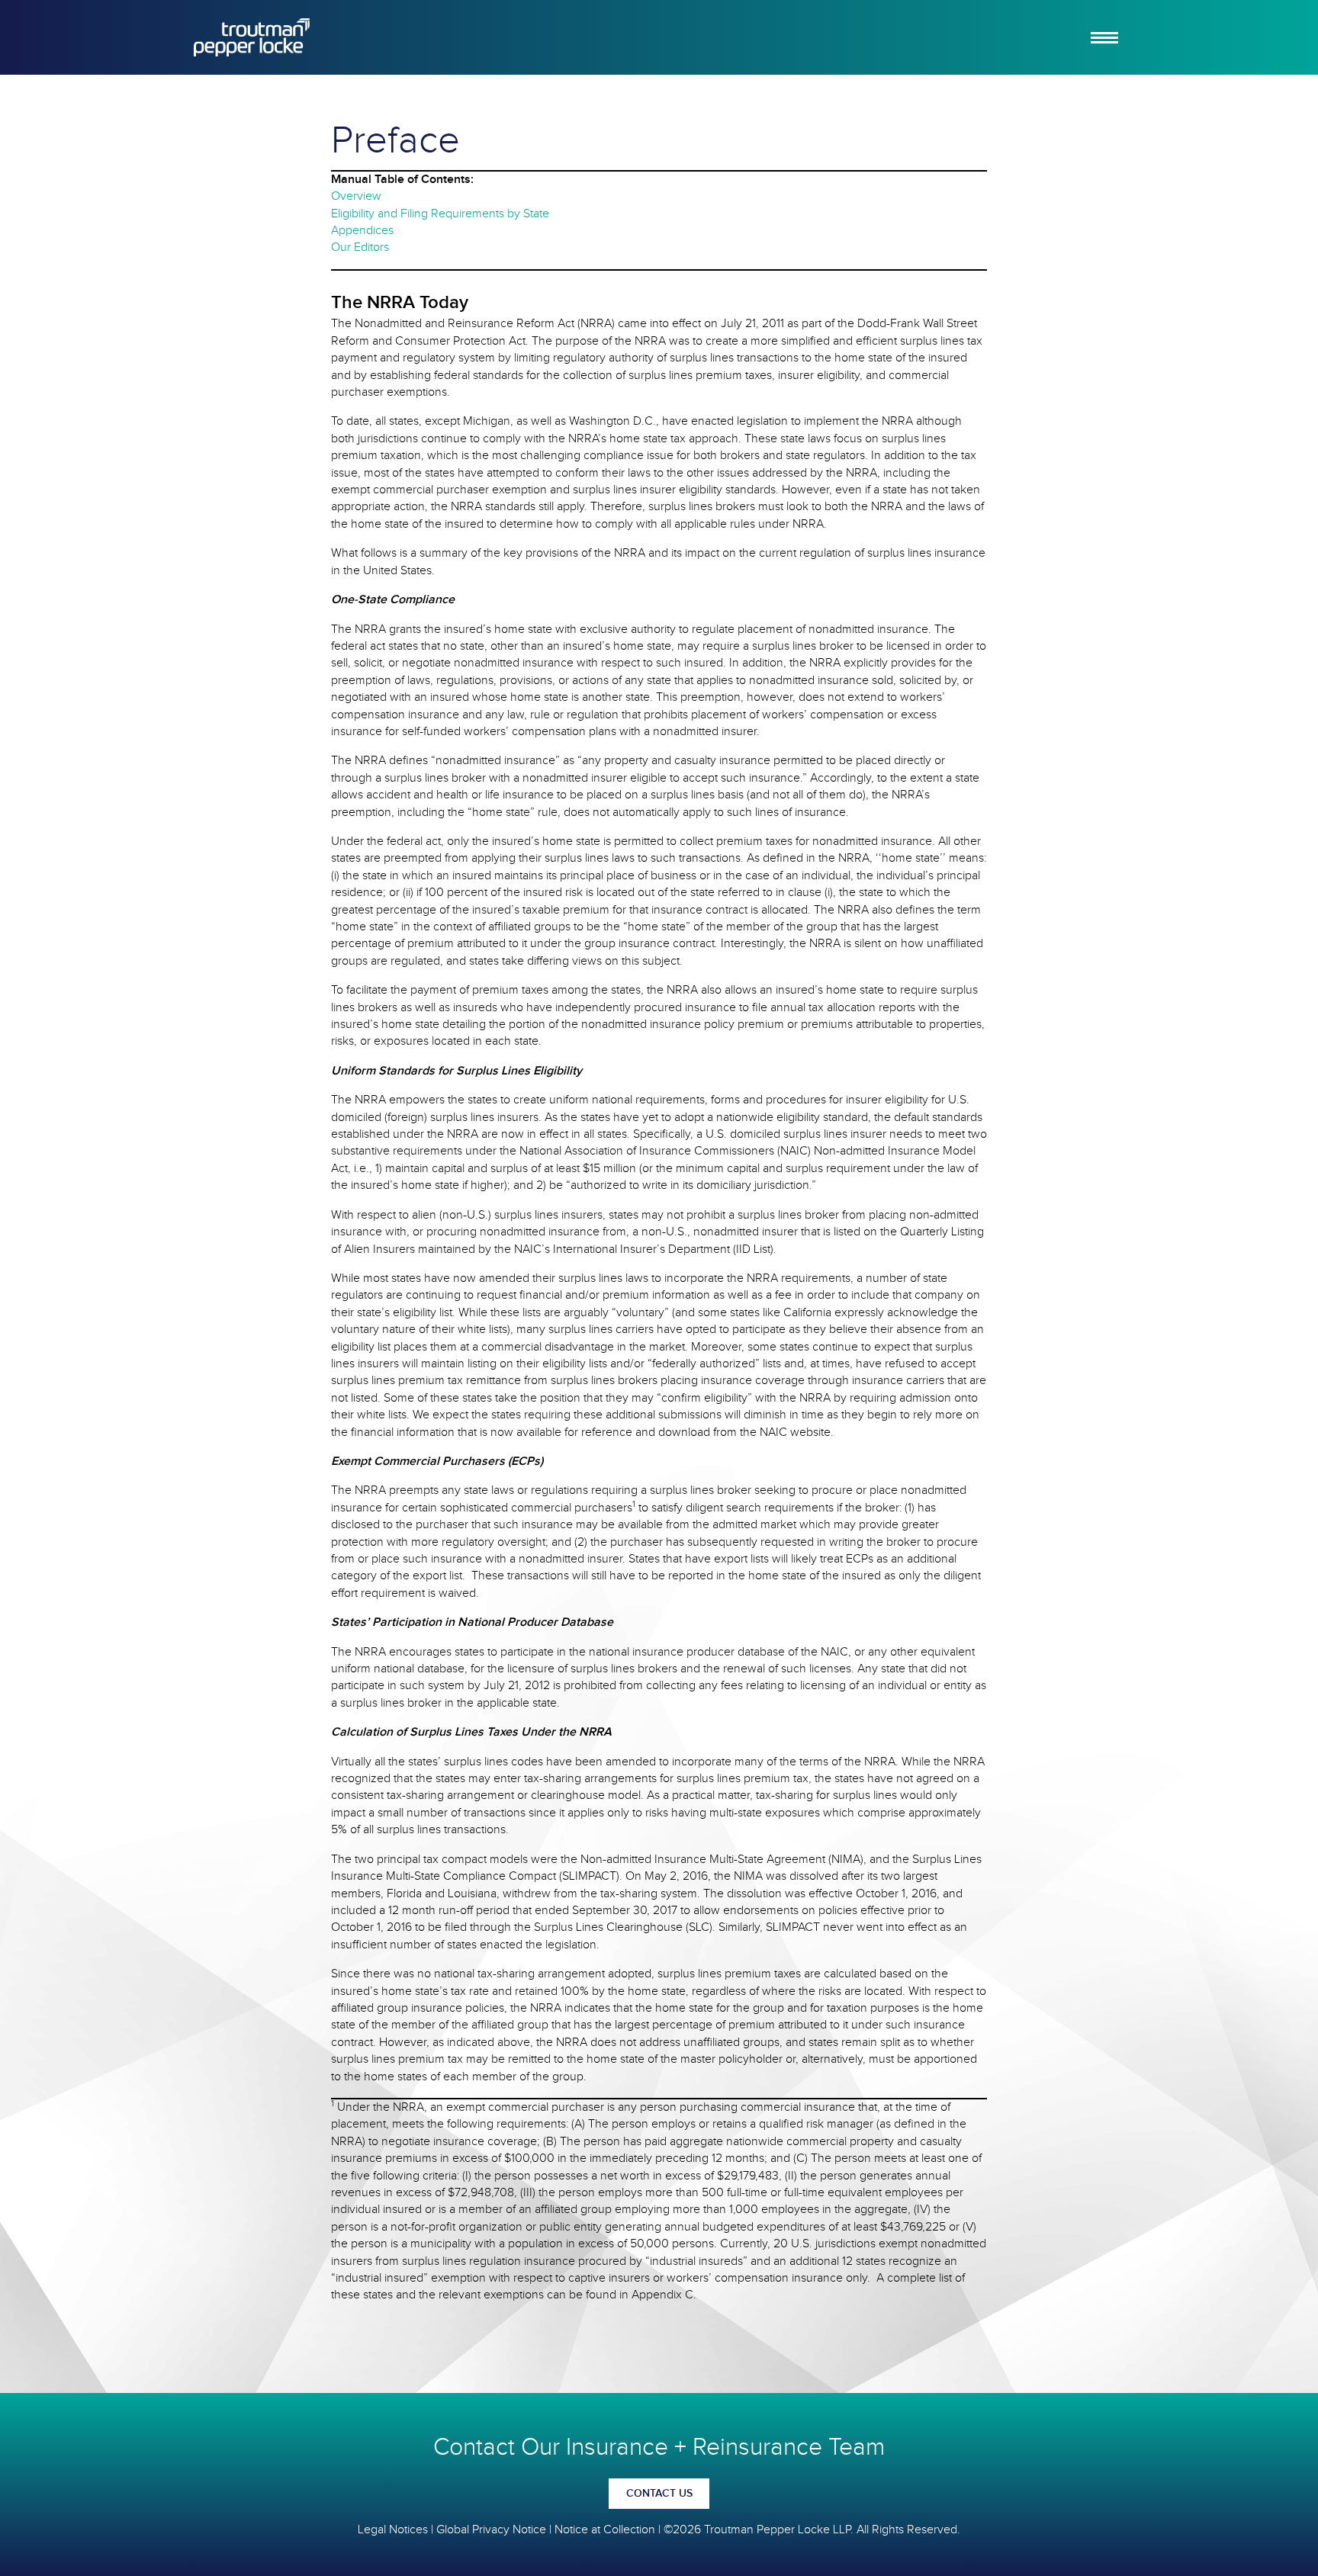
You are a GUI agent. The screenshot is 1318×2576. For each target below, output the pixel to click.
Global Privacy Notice (491, 2530)
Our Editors (360, 247)
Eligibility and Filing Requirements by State (440, 214)
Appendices (362, 231)
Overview (356, 196)
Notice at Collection (605, 2530)
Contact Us (659, 2494)
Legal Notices (393, 2530)
